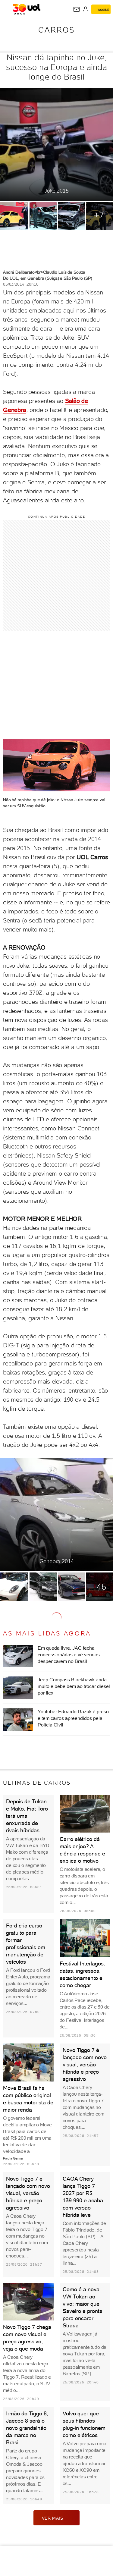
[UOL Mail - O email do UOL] (77, 9)
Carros (56, 30)
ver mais (53, 2518)
